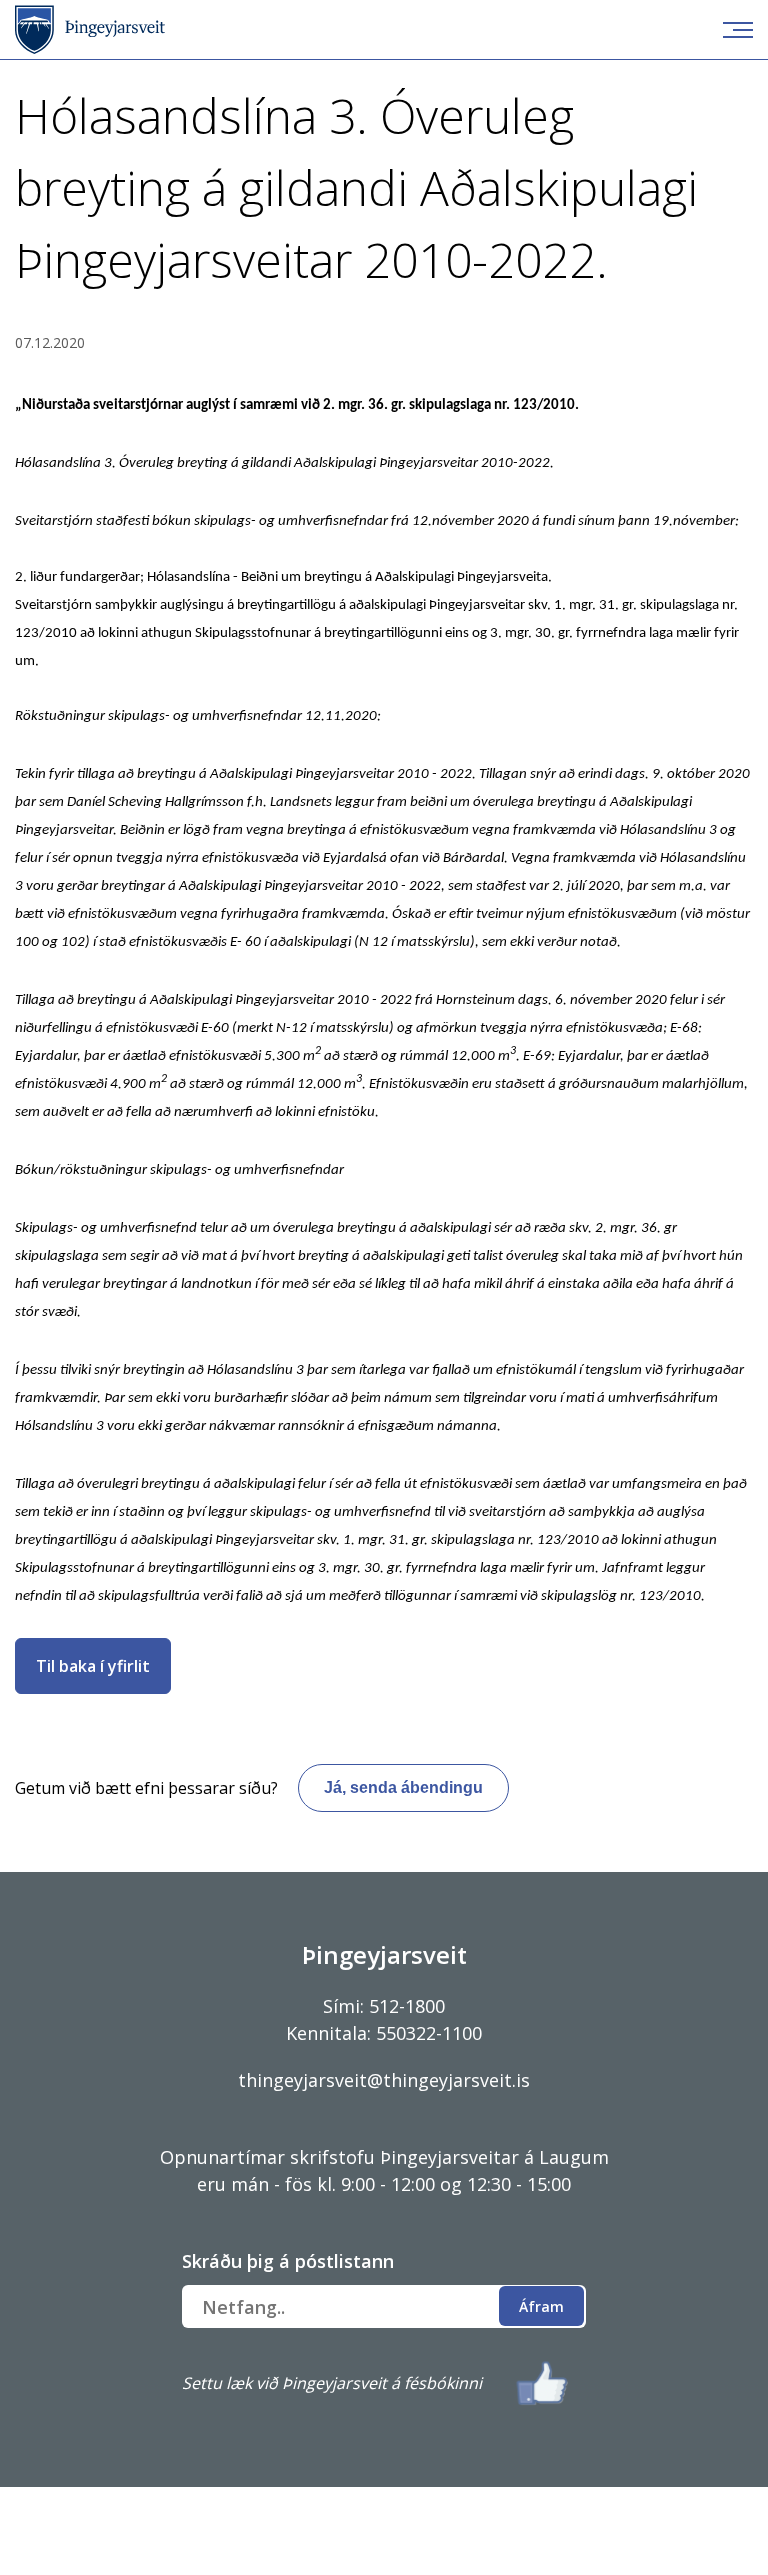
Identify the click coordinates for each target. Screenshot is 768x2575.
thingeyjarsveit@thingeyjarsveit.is (384, 2080)
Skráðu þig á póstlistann (288, 2261)
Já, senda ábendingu (403, 1787)
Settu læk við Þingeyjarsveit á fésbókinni (332, 2383)
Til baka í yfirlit (93, 1666)
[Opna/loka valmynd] (738, 30)
